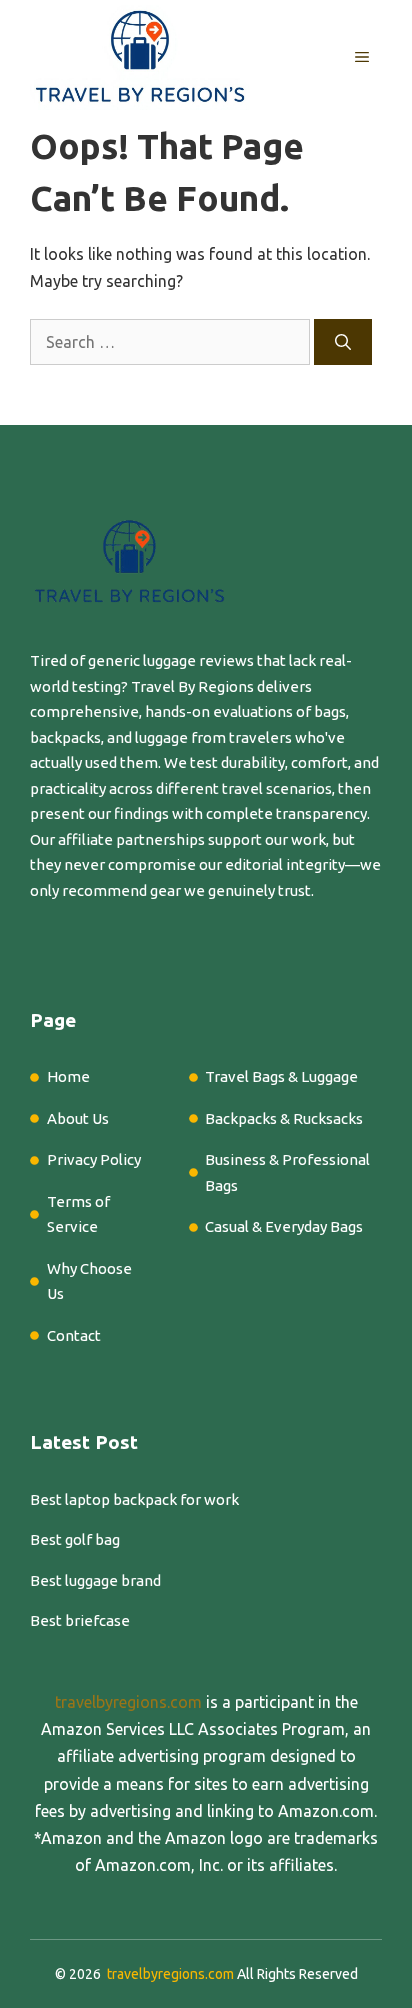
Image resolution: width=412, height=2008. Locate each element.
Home (68, 1076)
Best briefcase (80, 1620)
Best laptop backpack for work (134, 1499)
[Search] (343, 342)
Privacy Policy (94, 1159)
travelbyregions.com (128, 1702)
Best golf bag (75, 1539)
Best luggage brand (95, 1580)
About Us (78, 1118)
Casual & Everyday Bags (284, 1226)
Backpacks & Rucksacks (284, 1118)
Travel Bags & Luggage (281, 1076)
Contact (74, 1335)
